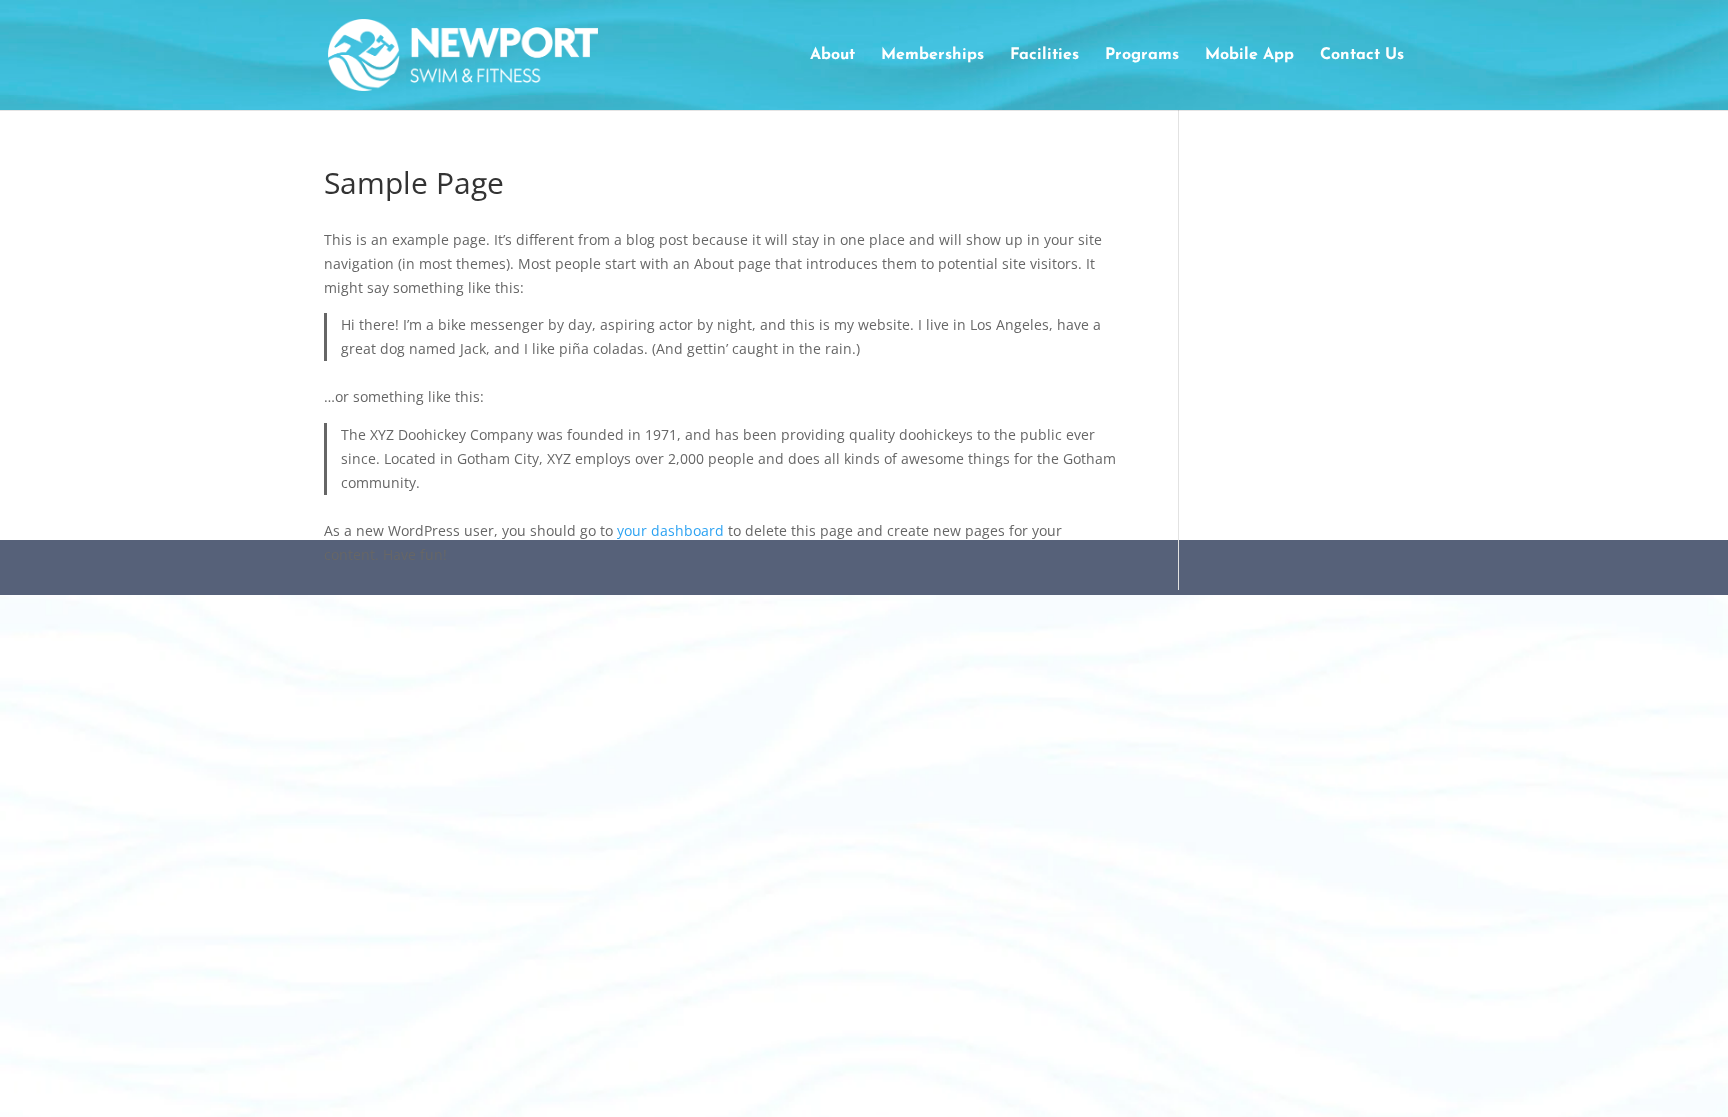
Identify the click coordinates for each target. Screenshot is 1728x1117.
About (832, 55)
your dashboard (670, 530)
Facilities (1044, 55)
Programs (1142, 55)
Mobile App (1249, 55)
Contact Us (1362, 55)
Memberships (932, 55)
